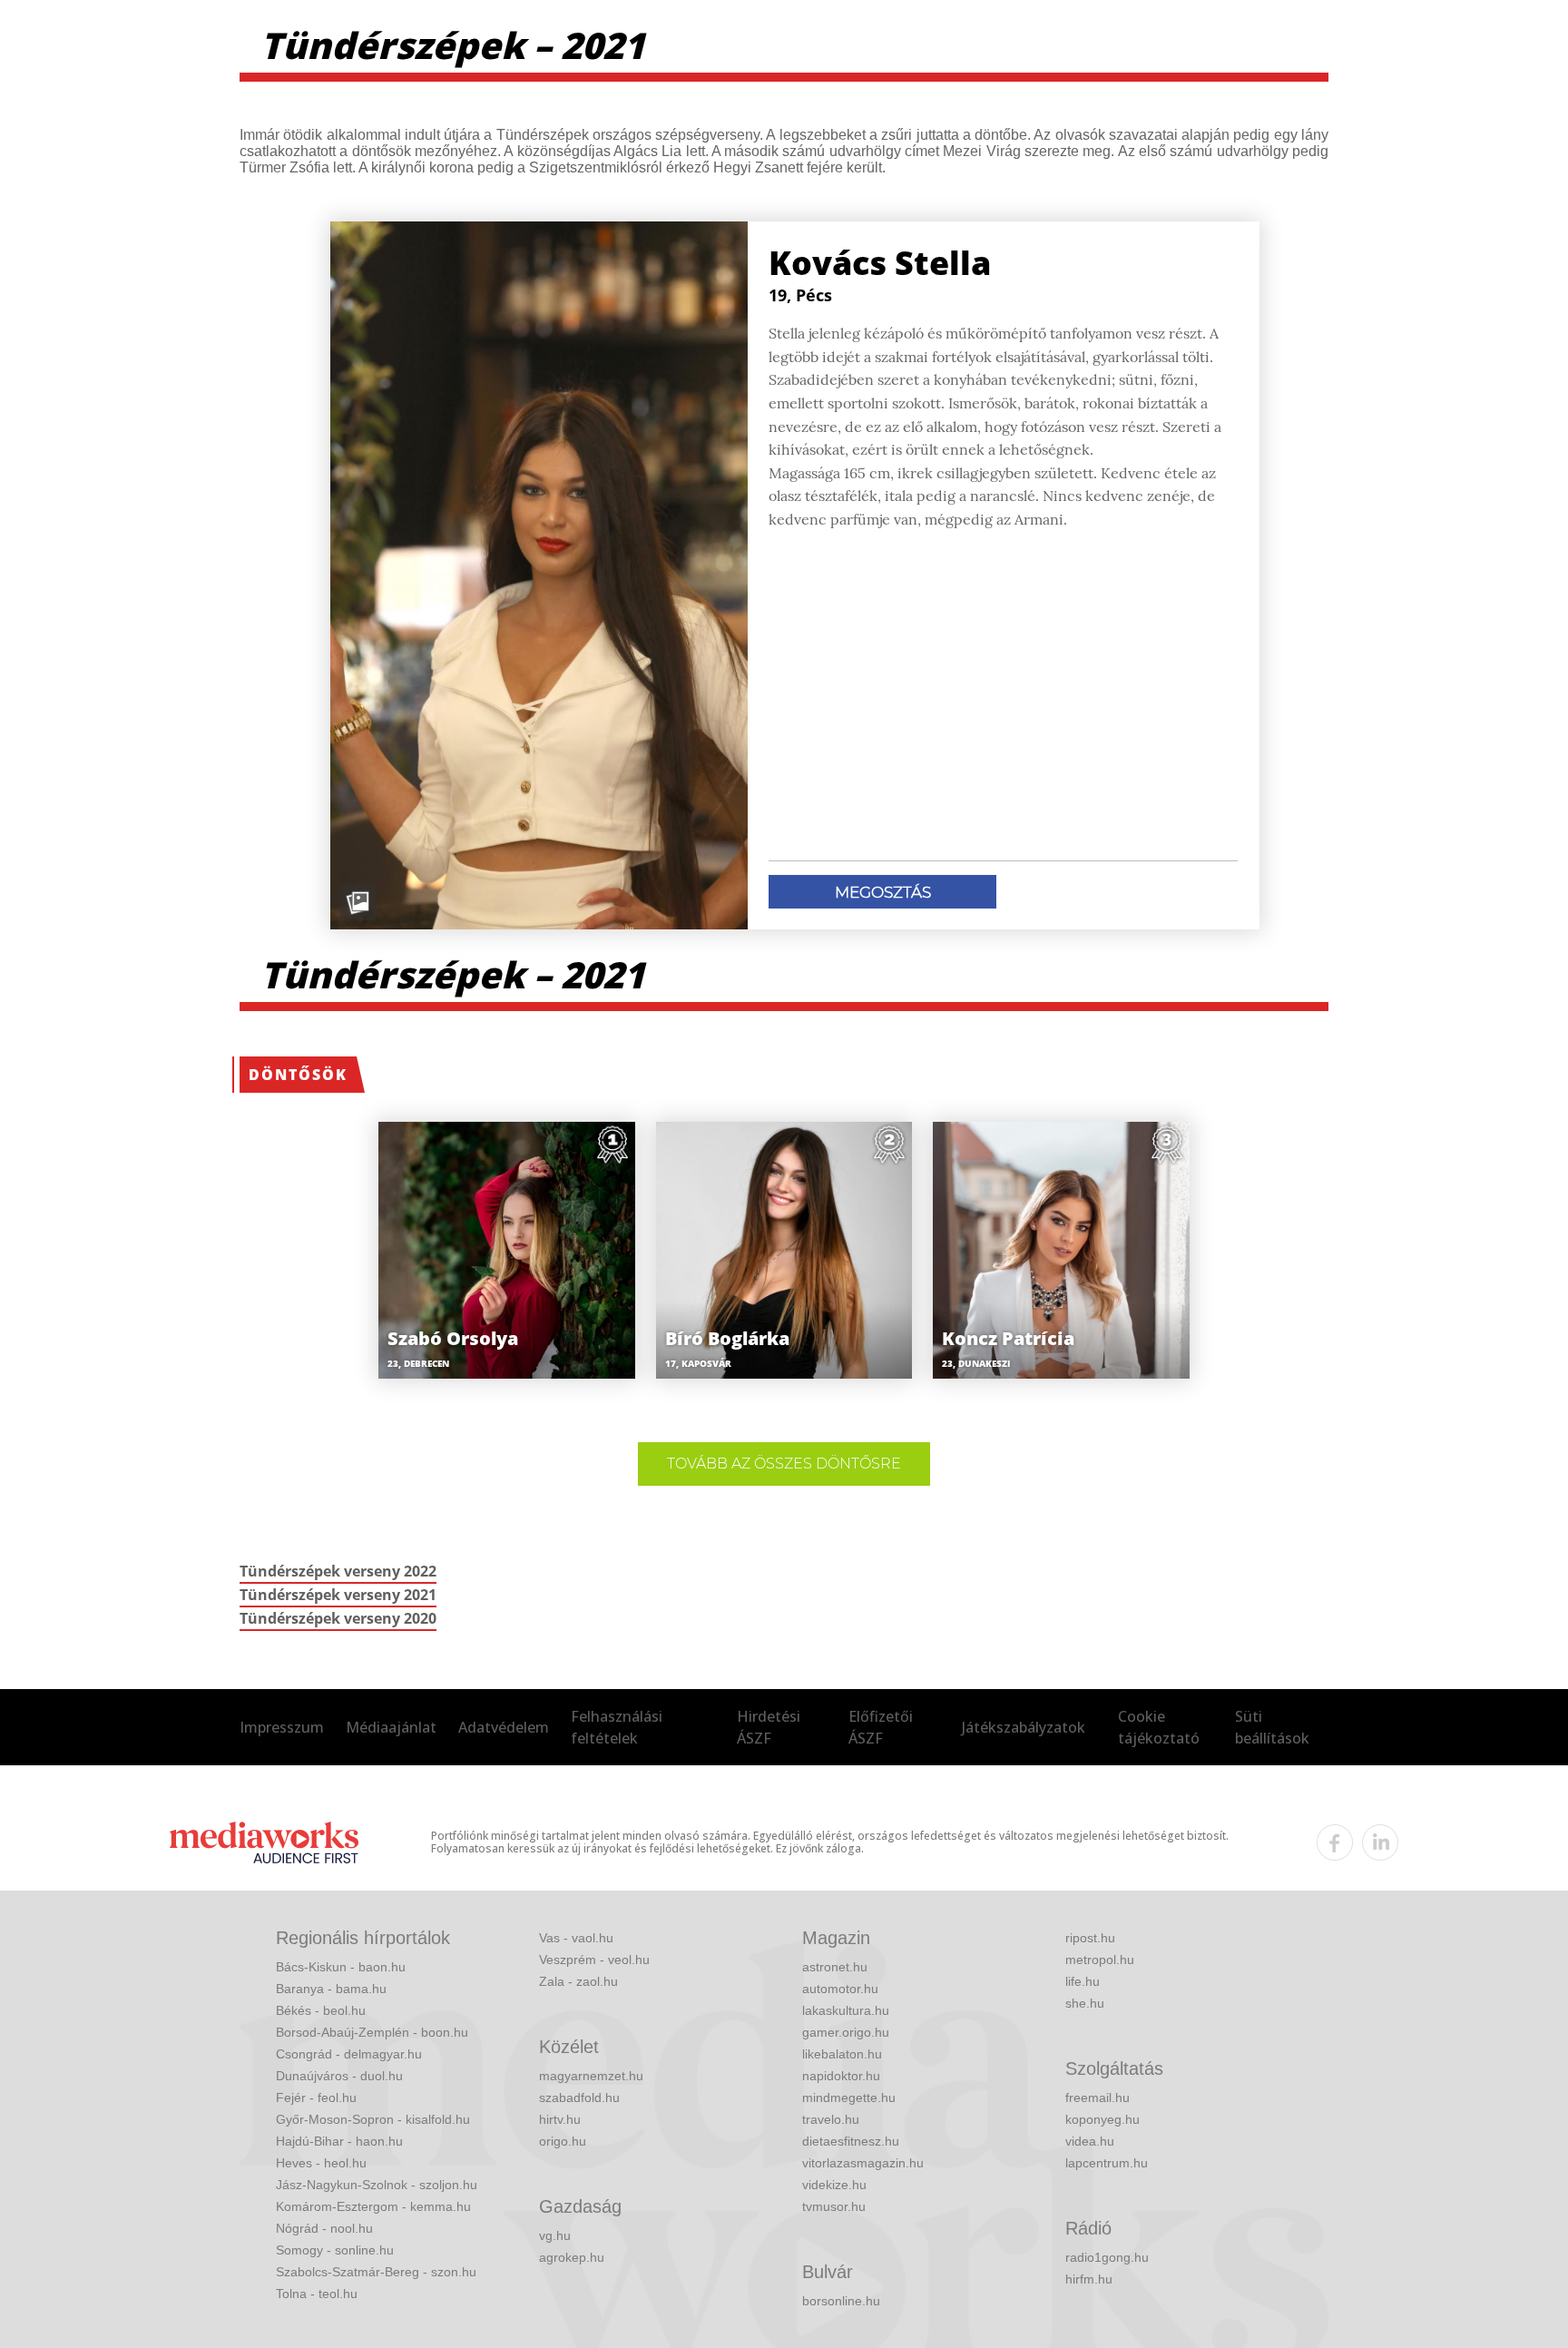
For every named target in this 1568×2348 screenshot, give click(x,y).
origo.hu (563, 2141)
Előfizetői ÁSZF (881, 1727)
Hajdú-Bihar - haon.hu (339, 2141)
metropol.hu (1100, 1960)
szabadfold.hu (579, 2097)
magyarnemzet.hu (591, 2076)
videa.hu (1090, 2141)
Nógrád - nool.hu (324, 2228)
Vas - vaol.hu (576, 1938)
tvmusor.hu (834, 2206)
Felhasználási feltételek (617, 1727)
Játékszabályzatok (1024, 1727)
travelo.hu (831, 2119)
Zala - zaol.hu (578, 1981)
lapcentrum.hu (1107, 2163)
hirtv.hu (560, 2119)
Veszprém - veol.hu (594, 1960)
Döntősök (298, 1075)
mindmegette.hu (849, 2097)
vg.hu (555, 2235)
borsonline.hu (841, 2301)
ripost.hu (1090, 1938)
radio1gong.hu (1107, 2257)
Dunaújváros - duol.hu (339, 2076)
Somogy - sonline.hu (335, 2250)
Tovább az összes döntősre (784, 1464)
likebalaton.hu (842, 2054)
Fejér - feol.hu (316, 2097)
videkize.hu (834, 2185)
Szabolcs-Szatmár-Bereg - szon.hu (376, 2272)
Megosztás (883, 892)
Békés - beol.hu (321, 2010)
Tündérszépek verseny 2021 (338, 1595)
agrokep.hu (572, 2257)
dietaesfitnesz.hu (851, 2141)
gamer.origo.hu (846, 2032)
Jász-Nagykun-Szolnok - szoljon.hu (377, 2185)
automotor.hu (840, 1989)
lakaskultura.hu (846, 2010)
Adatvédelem (504, 1727)
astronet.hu (835, 1967)
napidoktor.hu (841, 2076)
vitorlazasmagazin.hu (863, 2163)
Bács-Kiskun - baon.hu (341, 1967)
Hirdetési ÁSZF (769, 1727)
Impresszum (282, 1727)
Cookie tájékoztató (1159, 1727)
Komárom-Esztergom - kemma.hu (373, 2206)
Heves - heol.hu (321, 2163)
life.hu (1083, 1981)
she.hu (1085, 2003)
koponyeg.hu (1102, 2119)
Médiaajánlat (391, 1727)
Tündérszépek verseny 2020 (338, 1618)
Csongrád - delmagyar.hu (349, 2054)
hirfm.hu (1089, 2279)
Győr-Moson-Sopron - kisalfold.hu (373, 2119)
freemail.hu (1098, 2097)
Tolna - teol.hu (317, 2294)
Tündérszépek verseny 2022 (338, 1571)
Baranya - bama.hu (331, 1989)
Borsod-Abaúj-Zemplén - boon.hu (372, 2032)
